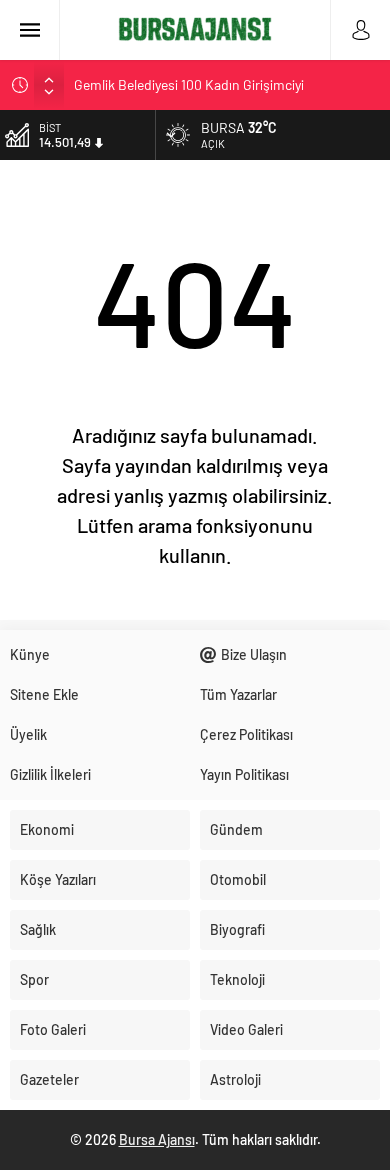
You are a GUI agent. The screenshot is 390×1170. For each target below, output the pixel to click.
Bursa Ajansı (157, 1139)
